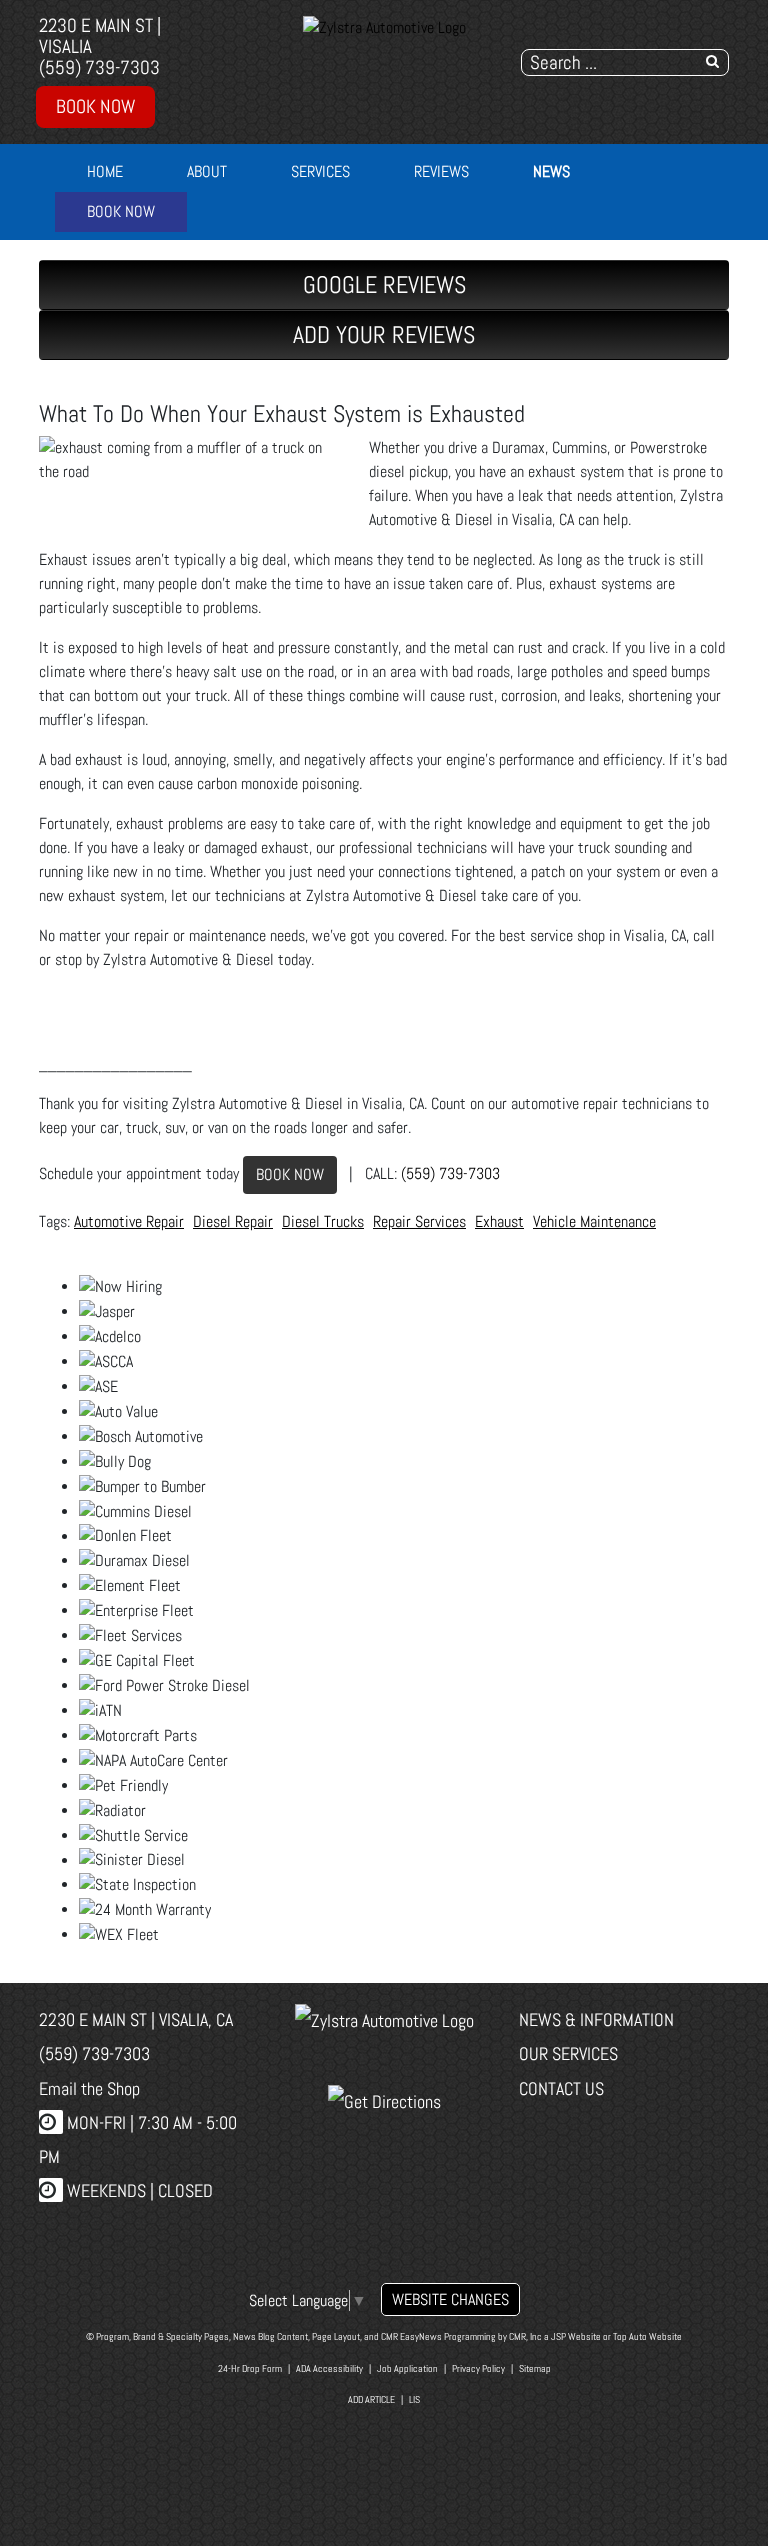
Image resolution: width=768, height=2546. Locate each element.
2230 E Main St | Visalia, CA (136, 2019)
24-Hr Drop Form (250, 2368)
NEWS (551, 171)
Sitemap (535, 2368)
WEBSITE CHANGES (450, 2299)
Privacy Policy (478, 2368)
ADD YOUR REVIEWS (384, 334)
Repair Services (419, 1221)
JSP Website (576, 2336)
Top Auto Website (647, 2336)
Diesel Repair (233, 1221)
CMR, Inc (525, 2336)
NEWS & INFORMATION (596, 2019)
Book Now (95, 106)
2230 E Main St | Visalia (100, 36)
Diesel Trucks (323, 1221)
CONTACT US (561, 2088)
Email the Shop (89, 2088)
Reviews (441, 171)
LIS (414, 2399)
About (207, 171)
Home (105, 171)
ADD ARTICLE (371, 2399)
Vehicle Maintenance (594, 1221)
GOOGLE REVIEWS (384, 284)
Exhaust (499, 1221)
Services (320, 171)
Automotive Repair (129, 1221)
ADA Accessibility (329, 2368)
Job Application (407, 2368)
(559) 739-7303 (99, 67)
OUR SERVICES (568, 2053)
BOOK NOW (290, 1174)
